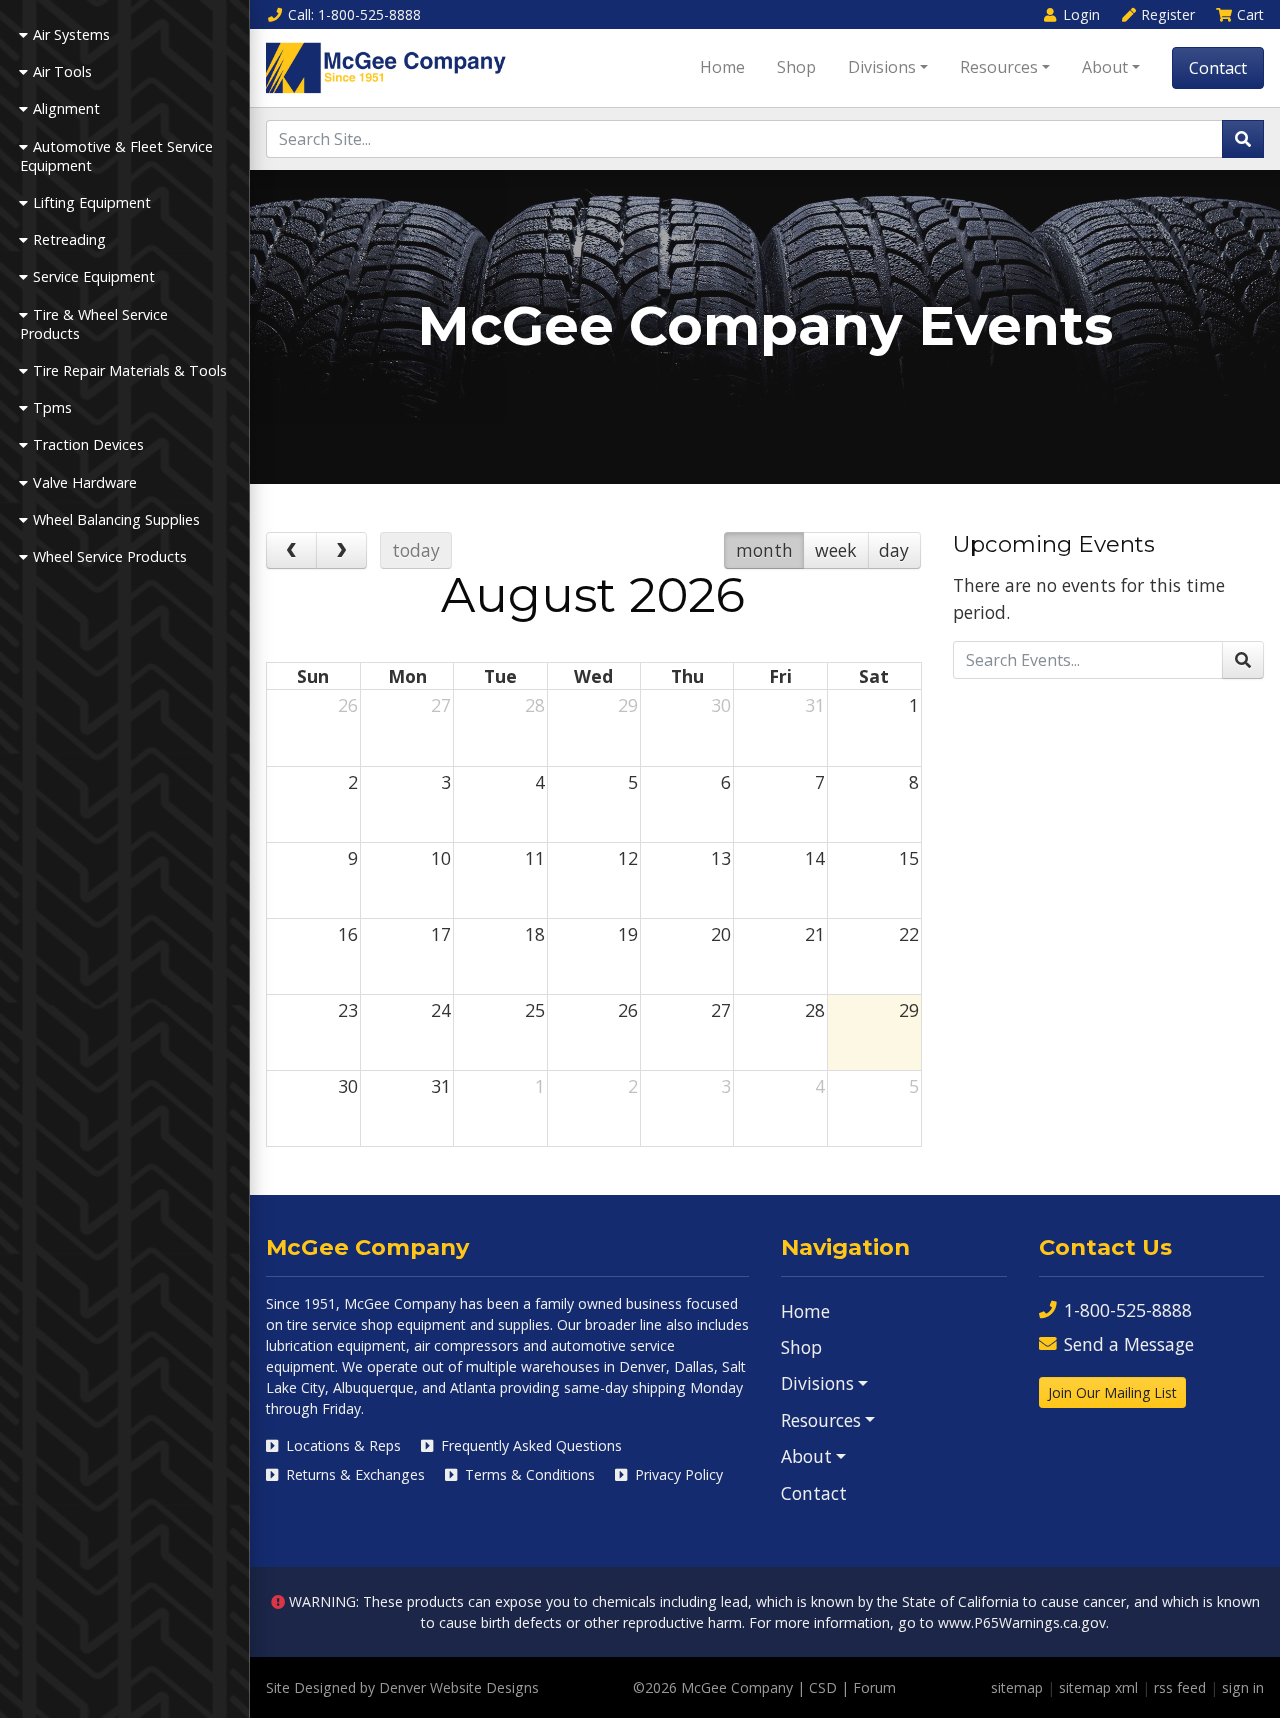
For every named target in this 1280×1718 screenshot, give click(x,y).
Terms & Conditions (528, 1474)
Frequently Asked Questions (529, 1445)
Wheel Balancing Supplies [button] (116, 519)
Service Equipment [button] (94, 276)
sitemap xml (1098, 1687)
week (836, 550)
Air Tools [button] (62, 71)
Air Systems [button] (71, 34)
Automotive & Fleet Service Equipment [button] (116, 156)
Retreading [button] (69, 239)
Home (722, 67)
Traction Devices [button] (88, 444)
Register (1168, 14)
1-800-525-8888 (1128, 1310)
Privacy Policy (677, 1474)
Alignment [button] (66, 108)
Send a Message (1129, 1344)
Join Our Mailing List (1112, 1392)
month (764, 550)
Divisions (882, 67)
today (416, 550)
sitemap (1017, 1687)
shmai (368, 1500)
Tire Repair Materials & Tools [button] (130, 370)
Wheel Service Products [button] (110, 556)
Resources (999, 67)
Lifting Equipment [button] (92, 202)
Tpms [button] (52, 407)
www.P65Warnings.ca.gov (1022, 1622)
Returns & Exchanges (353, 1474)
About (1105, 67)
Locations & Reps (341, 1445)
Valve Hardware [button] (85, 482)
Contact (1218, 68)
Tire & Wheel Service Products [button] (94, 324)
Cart (1250, 14)
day (894, 550)
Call (354, 14)
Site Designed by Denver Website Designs (402, 1687)
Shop (796, 67)
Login (1081, 14)
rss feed (1180, 1687)
